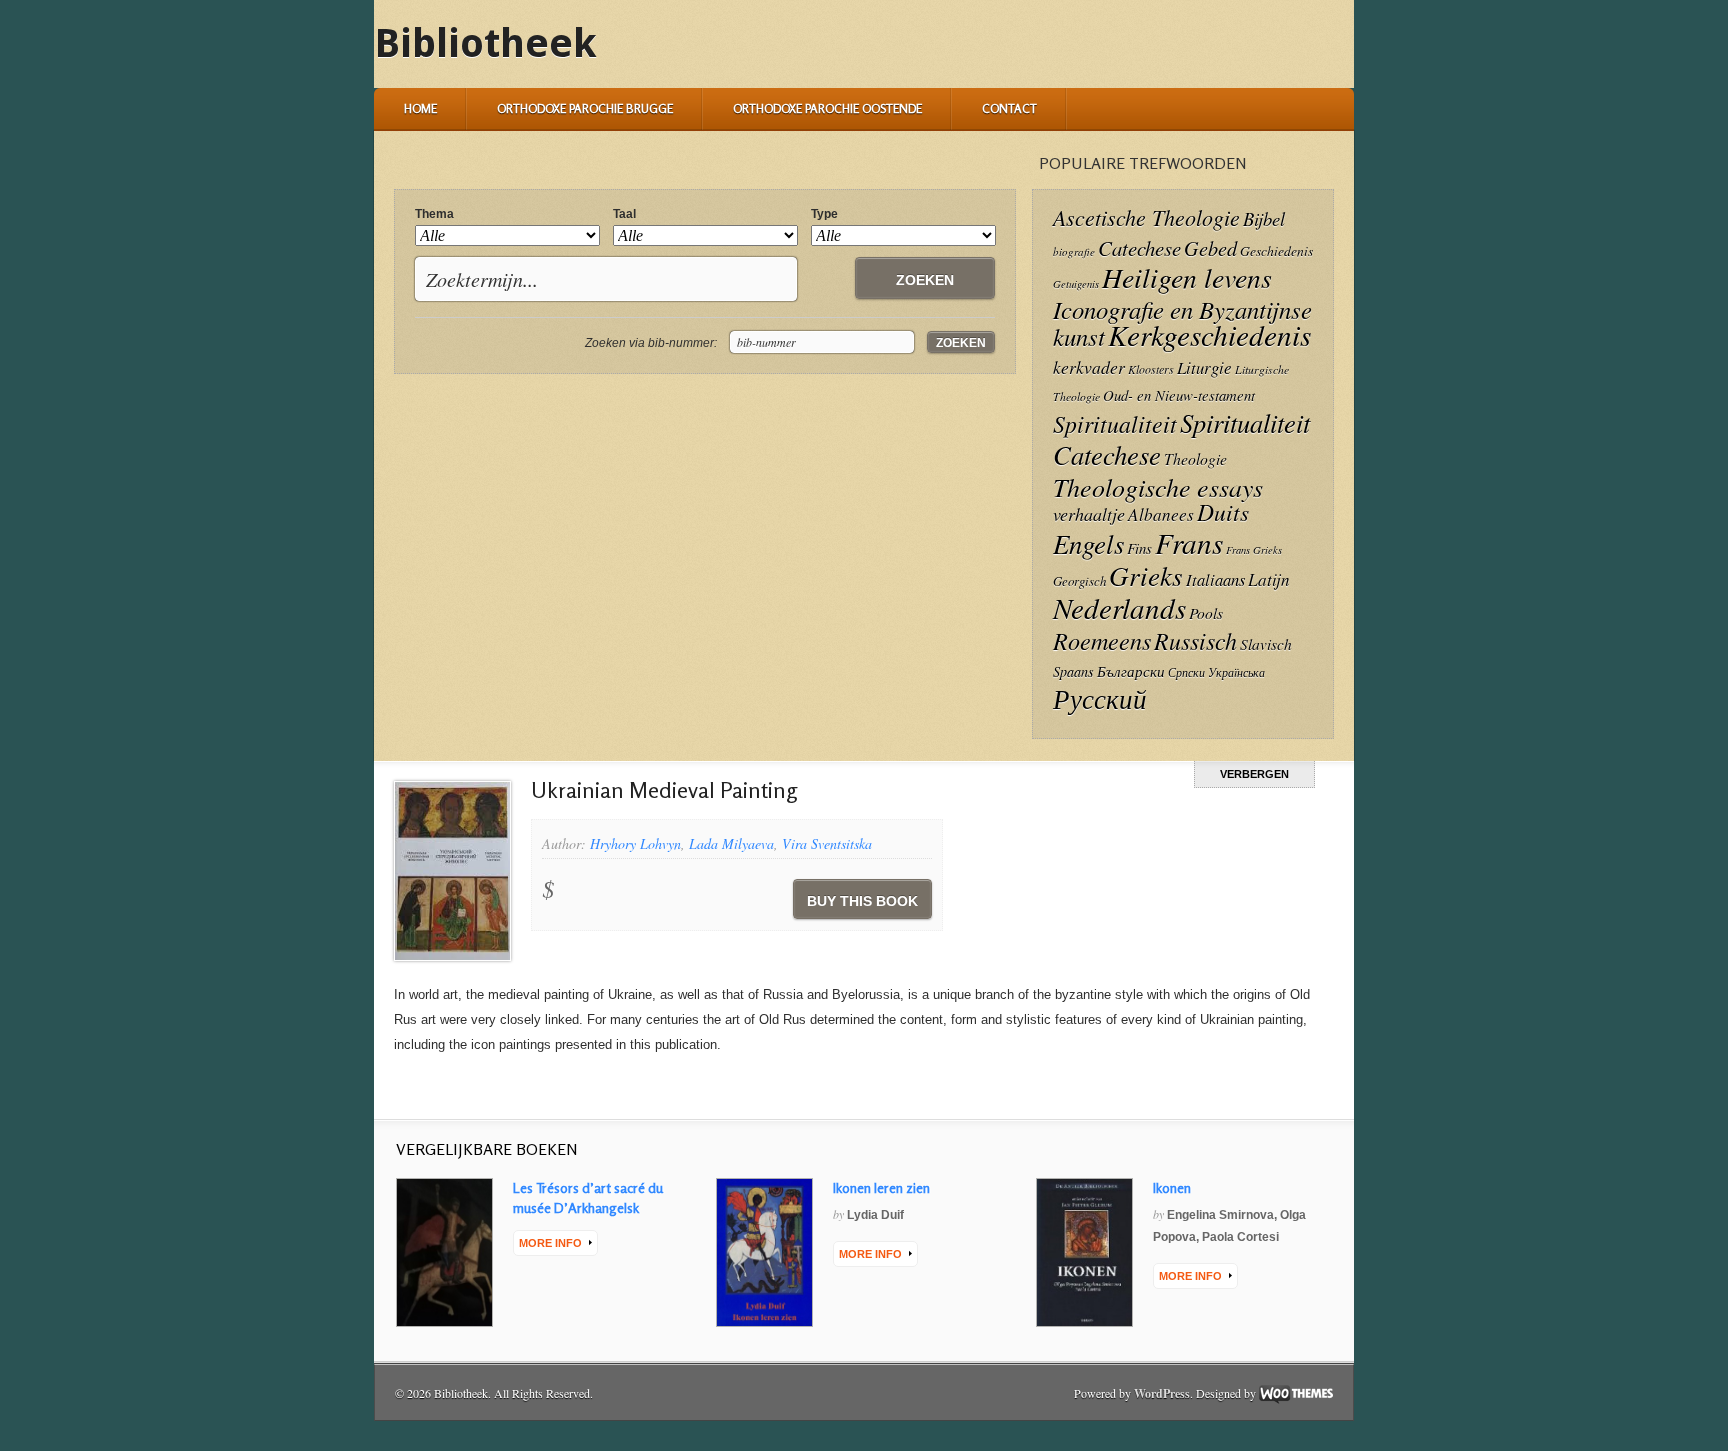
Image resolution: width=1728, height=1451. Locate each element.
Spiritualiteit (1115, 423)
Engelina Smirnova (1220, 1215)
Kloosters (1151, 369)
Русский (1100, 698)
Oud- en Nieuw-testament (1179, 395)
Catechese (1139, 248)
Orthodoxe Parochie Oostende (827, 108)
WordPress (1162, 1393)
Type (824, 214)
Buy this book (862, 901)
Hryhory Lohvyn (635, 843)
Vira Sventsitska (827, 843)
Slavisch (1266, 643)
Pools (1206, 612)
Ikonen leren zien (881, 1187)
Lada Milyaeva (731, 843)
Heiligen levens (1187, 277)
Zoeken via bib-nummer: (651, 343)
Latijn (1269, 579)
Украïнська (1236, 672)
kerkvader (1089, 367)
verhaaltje (1089, 514)
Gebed (1210, 247)
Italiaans (1215, 579)
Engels (1088, 543)
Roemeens (1102, 640)
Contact (1009, 108)
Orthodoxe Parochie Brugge (585, 108)
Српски (1186, 672)
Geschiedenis (1276, 250)
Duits (1223, 511)
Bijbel (1264, 218)
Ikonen (1172, 1187)
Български (1131, 671)
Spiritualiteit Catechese (1181, 438)
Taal (624, 214)
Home (420, 108)
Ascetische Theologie (1146, 217)
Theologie (1195, 458)
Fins (1139, 548)
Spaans (1073, 671)
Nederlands (1119, 607)
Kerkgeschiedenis (1209, 334)
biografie (1074, 251)
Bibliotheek (485, 43)
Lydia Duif (875, 1215)
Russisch (1195, 640)
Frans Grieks (1254, 550)
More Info (550, 1243)
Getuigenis (1076, 284)
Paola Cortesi (1240, 1237)
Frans (1189, 542)
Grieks (1146, 575)
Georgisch (1079, 580)
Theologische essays (1158, 486)
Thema (434, 214)
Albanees (1161, 514)
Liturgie (1204, 367)
